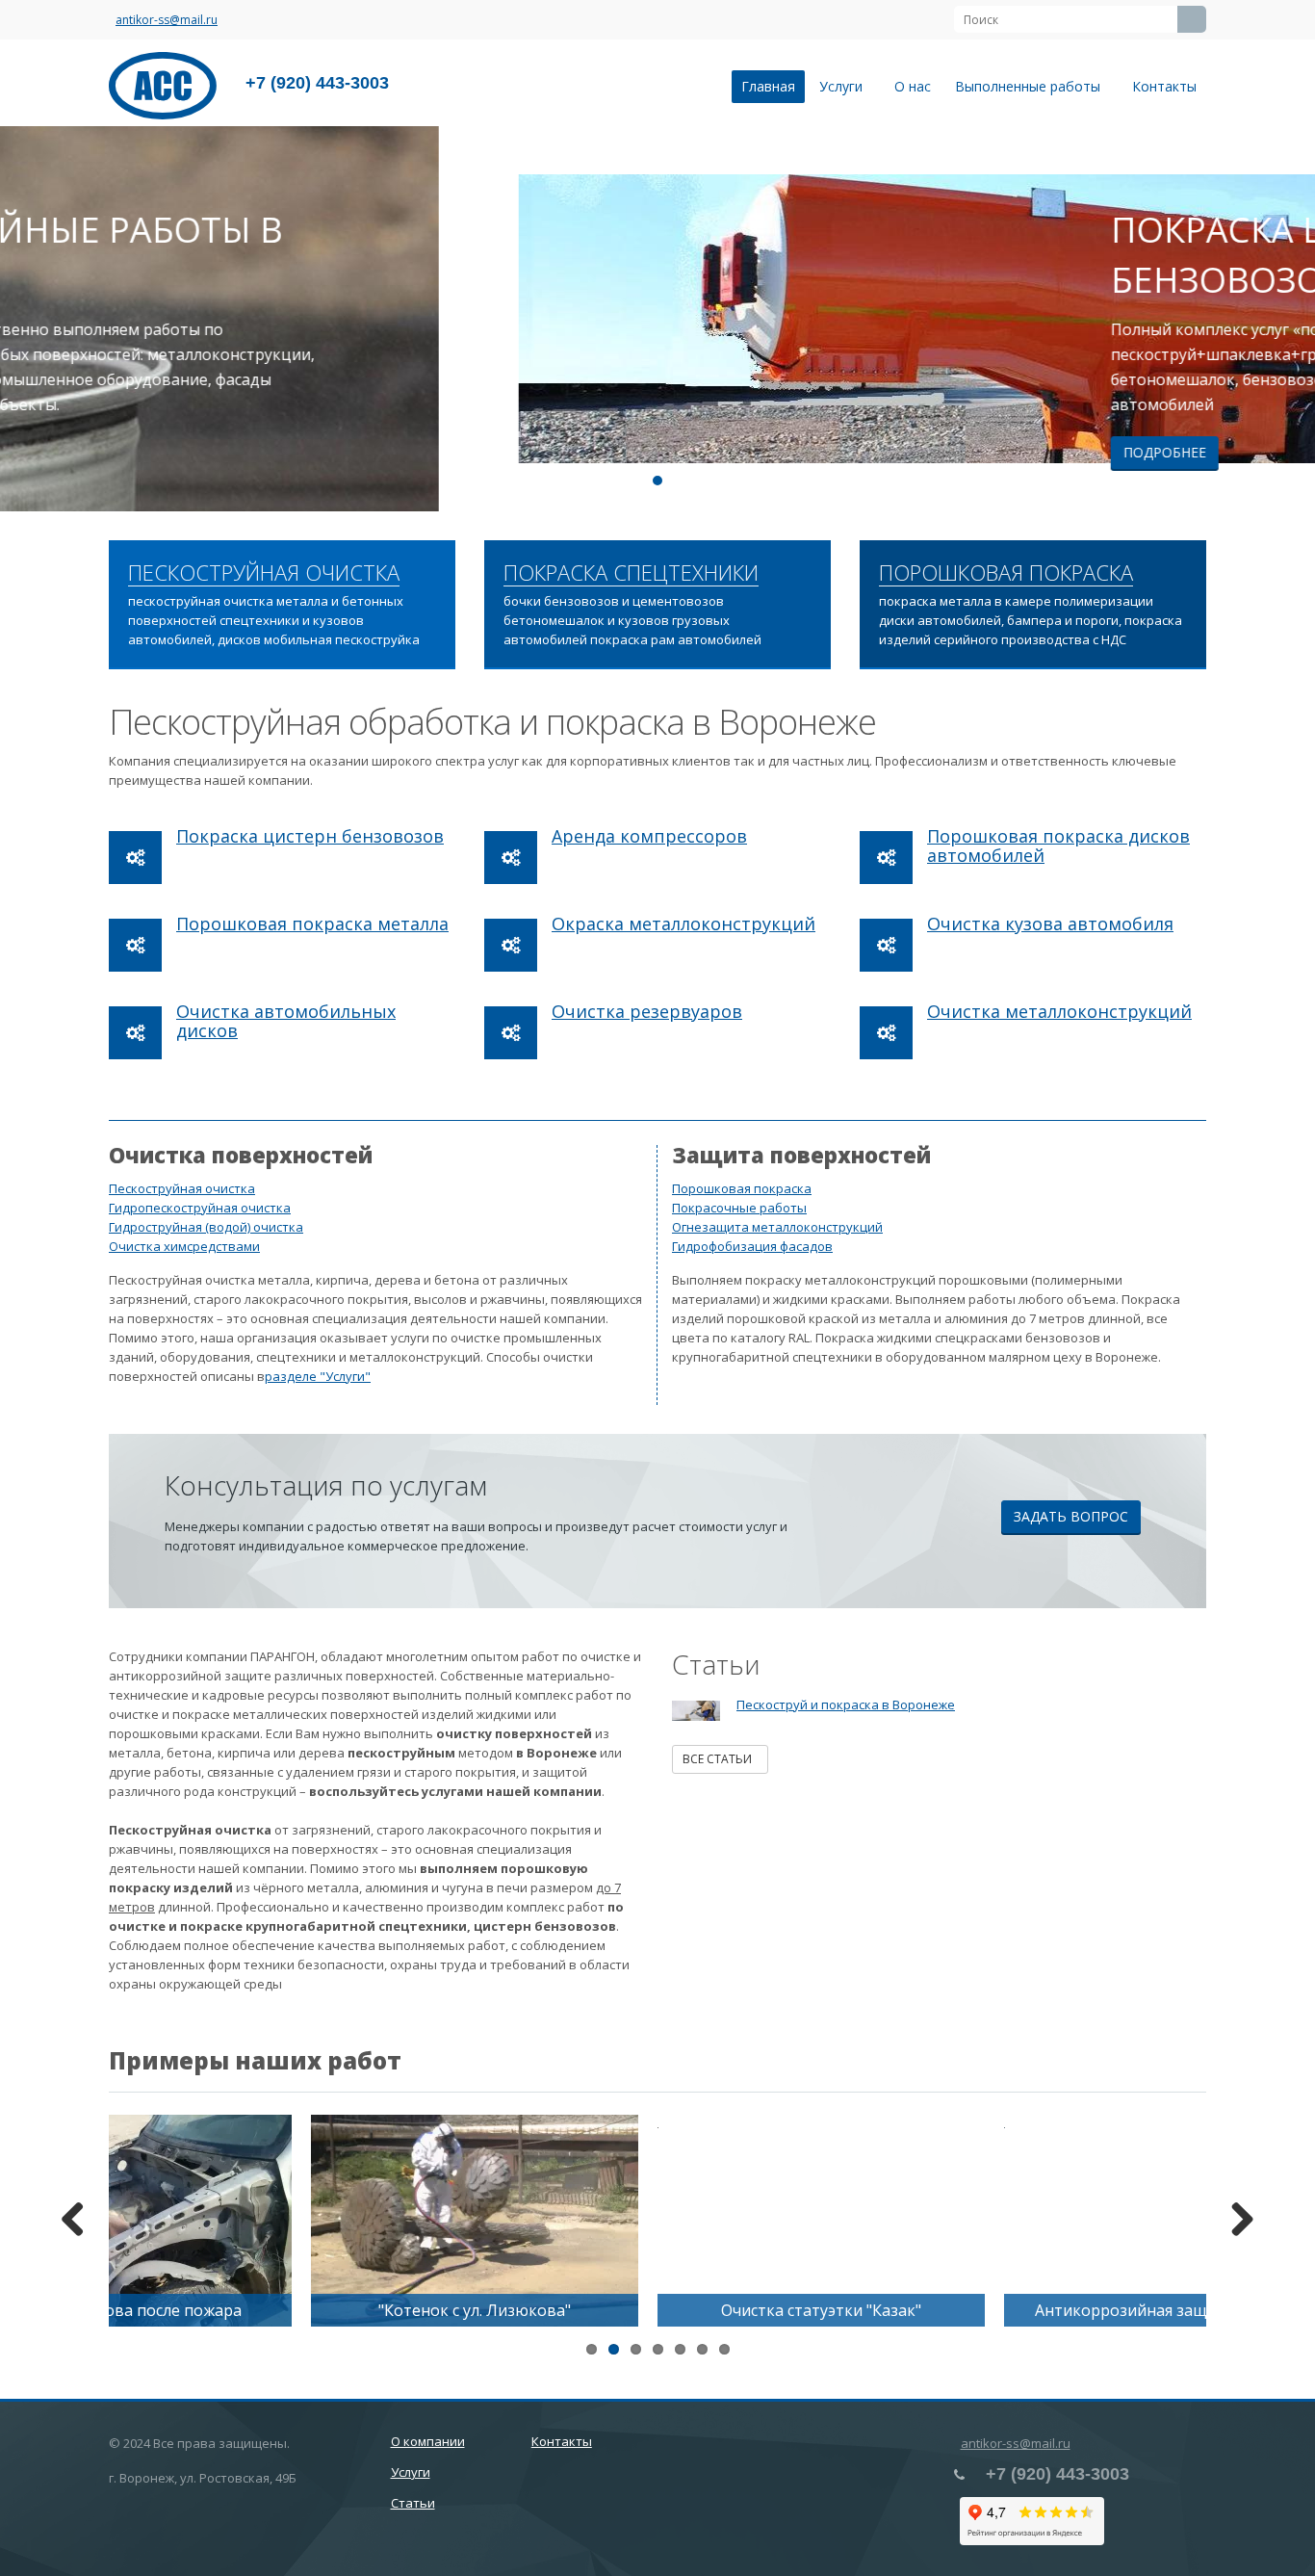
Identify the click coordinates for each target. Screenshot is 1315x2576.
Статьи (413, 2503)
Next (1286, 319)
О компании (428, 2441)
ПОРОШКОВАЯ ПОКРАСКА (1006, 573)
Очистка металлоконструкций (1059, 1011)
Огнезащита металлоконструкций (777, 1227)
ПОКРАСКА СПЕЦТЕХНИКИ (631, 573)
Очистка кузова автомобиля (1050, 924)
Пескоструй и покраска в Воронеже (846, 1704)
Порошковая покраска (742, 1188)
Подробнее (726, 452)
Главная (768, 86)
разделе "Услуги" (318, 1376)
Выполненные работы (1031, 86)
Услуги (845, 86)
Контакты (1164, 86)
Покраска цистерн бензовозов (310, 836)
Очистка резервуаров (647, 1011)
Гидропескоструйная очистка (200, 1208)
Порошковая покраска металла (312, 924)
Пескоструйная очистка (182, 1188)
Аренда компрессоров (649, 836)
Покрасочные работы (739, 1208)
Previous (29, 319)
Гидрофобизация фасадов (752, 1246)
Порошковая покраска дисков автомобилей (1058, 846)
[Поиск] (1192, 19)
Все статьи (720, 1759)
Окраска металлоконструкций (683, 924)
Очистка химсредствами (184, 1246)
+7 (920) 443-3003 (317, 83)
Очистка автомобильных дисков (286, 1021)
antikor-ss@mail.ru (167, 20)
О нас (913, 86)
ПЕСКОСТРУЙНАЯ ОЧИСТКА (264, 573)
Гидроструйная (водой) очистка (206, 1227)
